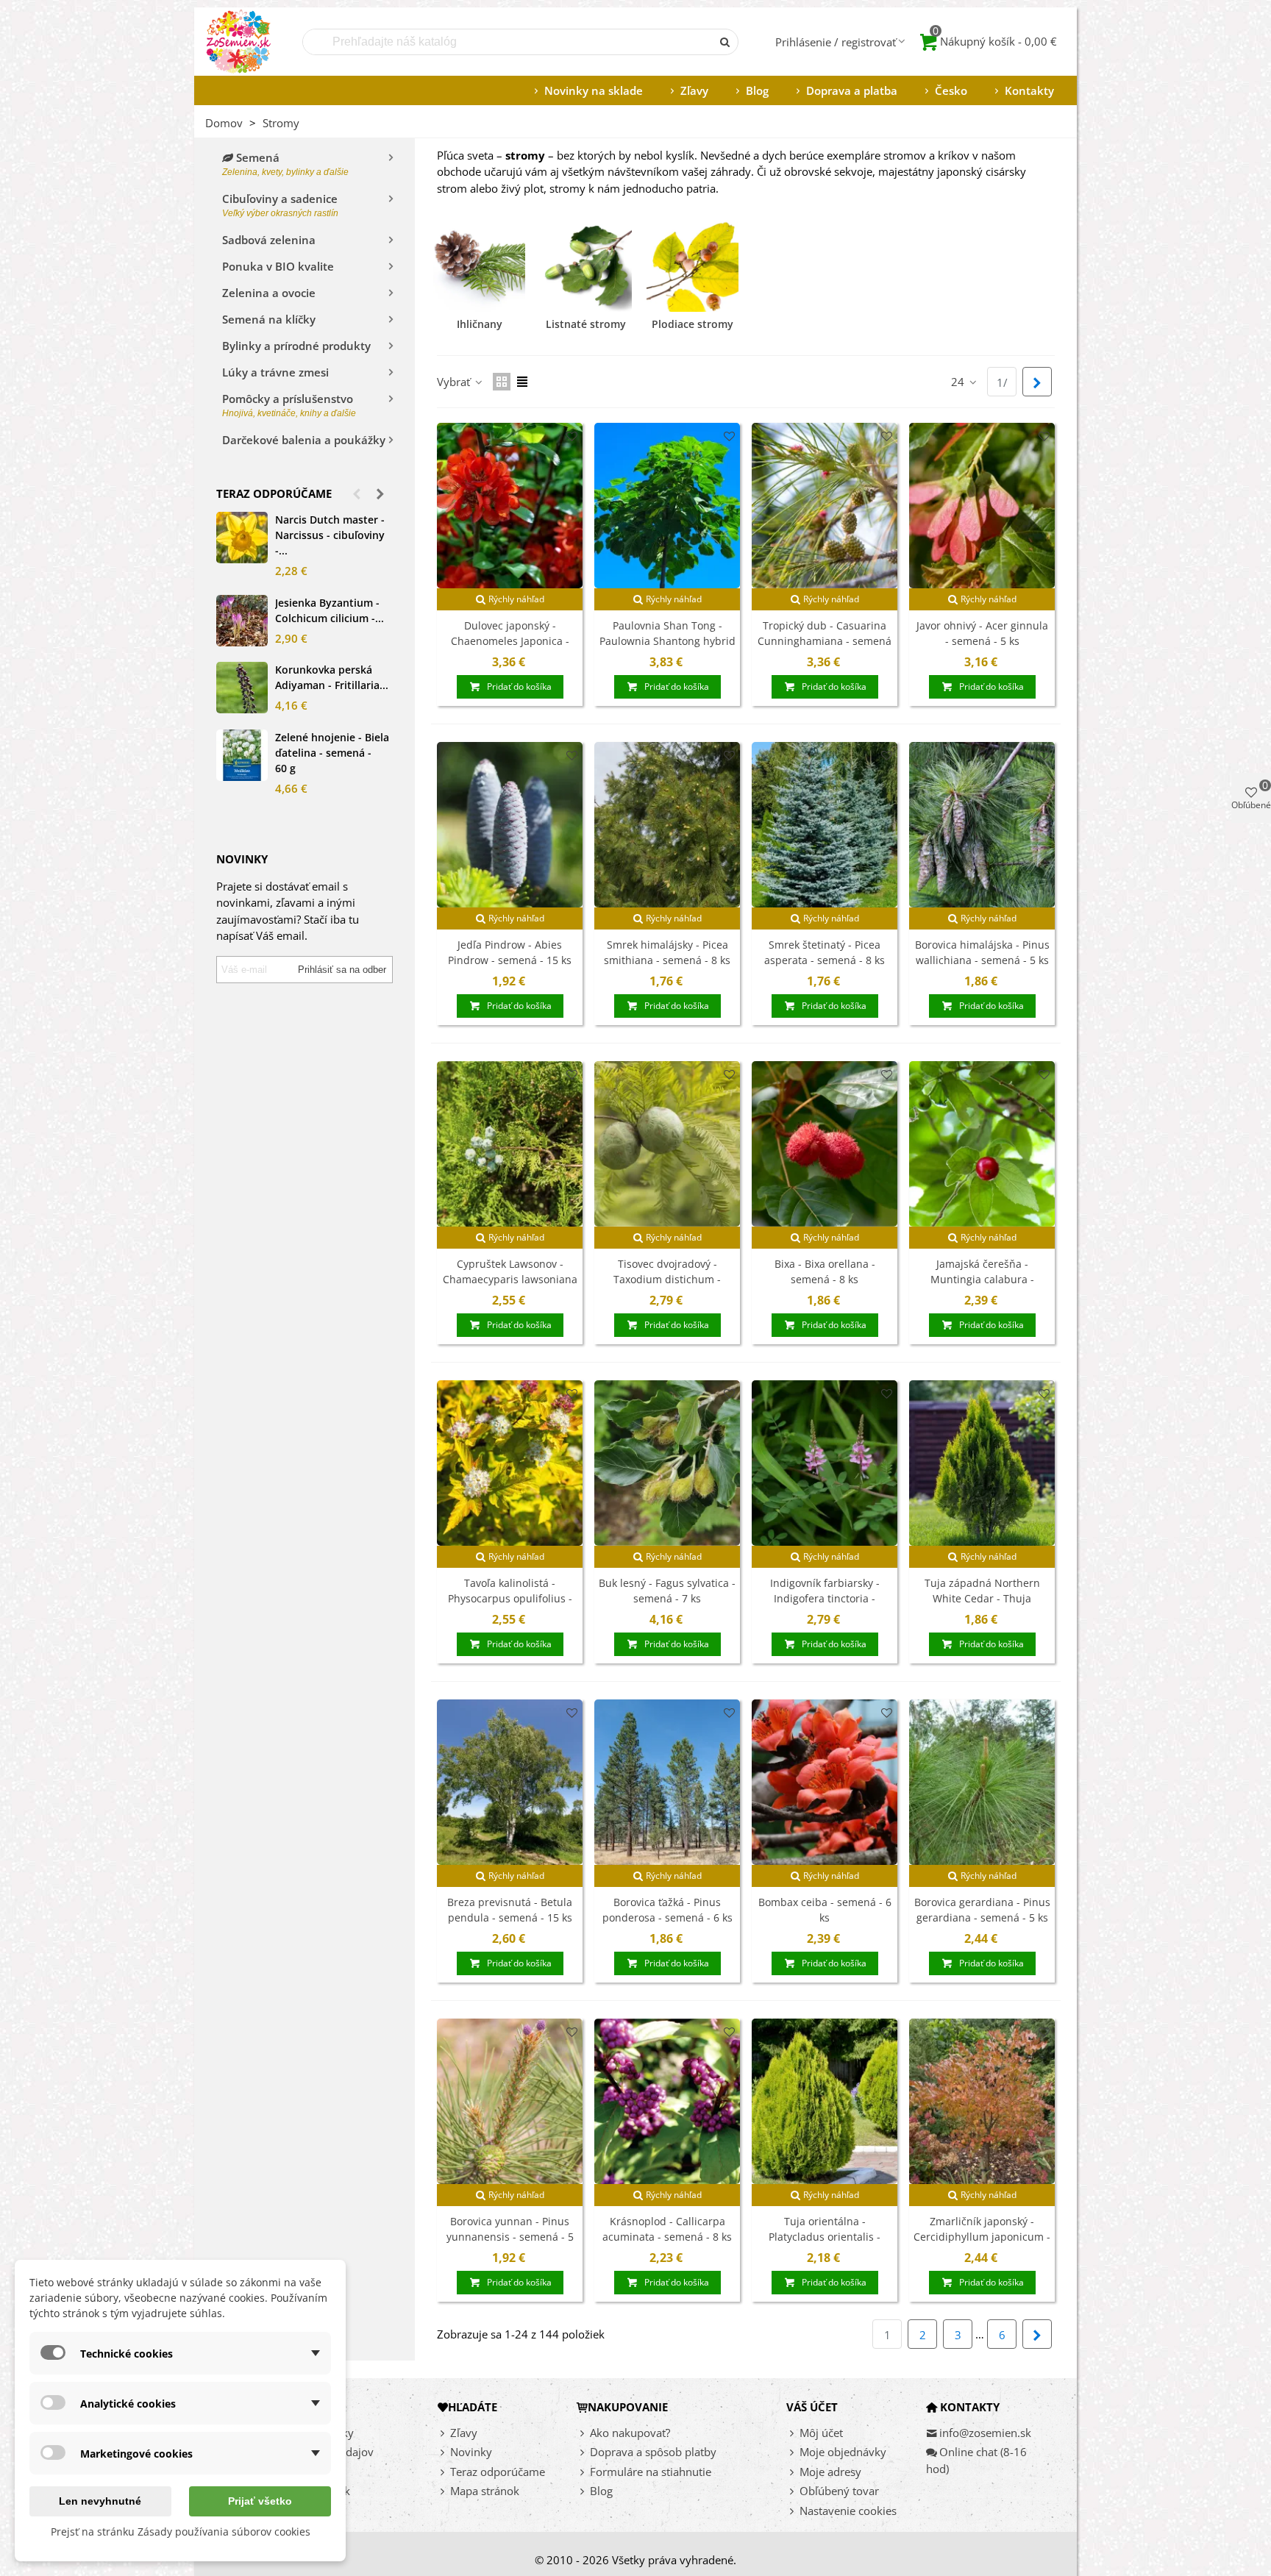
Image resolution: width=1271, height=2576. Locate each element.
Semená (285, 164)
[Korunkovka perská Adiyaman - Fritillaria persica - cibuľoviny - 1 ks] (242, 688)
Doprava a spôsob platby (653, 2452)
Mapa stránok (485, 2491)
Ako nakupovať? (630, 2433)
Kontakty (1029, 90)
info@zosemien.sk (985, 2433)
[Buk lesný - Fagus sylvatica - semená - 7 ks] (667, 1463)
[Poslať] (725, 42)
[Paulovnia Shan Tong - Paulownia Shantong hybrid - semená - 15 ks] (667, 506)
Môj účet (821, 2433)
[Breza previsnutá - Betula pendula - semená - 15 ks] (510, 1782)
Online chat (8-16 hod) (976, 2460)
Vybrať (455, 382)
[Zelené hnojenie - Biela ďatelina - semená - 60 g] (242, 755)
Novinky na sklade (594, 90)
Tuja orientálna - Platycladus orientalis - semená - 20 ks (825, 2237)
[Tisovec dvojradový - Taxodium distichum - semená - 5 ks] (667, 1144)
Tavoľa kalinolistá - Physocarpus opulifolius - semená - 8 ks (510, 1598)
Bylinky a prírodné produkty (296, 346)
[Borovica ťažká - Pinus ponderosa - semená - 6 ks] (667, 1782)
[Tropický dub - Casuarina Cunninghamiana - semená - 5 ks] (825, 506)
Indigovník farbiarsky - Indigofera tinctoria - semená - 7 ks (825, 1598)
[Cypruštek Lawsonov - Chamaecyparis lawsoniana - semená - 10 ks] (510, 1144)
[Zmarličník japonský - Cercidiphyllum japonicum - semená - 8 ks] (982, 2101)
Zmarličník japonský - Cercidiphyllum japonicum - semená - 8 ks (982, 2237)
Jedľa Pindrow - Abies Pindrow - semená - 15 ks (510, 952)
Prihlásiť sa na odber (342, 970)
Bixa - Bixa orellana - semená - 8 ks (825, 1271)
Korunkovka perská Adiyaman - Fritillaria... (332, 677)
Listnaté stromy (586, 324)
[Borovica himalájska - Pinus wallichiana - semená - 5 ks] (982, 825)
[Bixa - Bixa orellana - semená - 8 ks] (825, 1144)
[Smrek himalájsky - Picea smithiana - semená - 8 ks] (667, 825)
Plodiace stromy (693, 324)
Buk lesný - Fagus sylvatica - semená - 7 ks (667, 1591)
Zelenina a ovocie (269, 293)
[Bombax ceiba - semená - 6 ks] (825, 1782)
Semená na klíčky (269, 319)
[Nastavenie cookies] (793, 2511)
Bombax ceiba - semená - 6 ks (825, 1910)
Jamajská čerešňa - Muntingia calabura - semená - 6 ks (982, 1279)
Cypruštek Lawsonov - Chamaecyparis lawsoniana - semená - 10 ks (510, 1279)
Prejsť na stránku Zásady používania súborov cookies (181, 2532)
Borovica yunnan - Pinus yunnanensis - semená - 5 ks (510, 2237)
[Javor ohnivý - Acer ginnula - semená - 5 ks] (982, 506)
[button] (357, 493)
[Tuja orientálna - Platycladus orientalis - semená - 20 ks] (825, 2101)
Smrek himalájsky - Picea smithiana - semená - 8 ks (667, 952)
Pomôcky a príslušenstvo (289, 405)
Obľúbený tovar (839, 2491)
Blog (757, 90)
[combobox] (508, 42)
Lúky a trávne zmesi (275, 372)
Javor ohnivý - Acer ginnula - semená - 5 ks (982, 633)
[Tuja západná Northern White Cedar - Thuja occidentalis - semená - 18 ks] (982, 1463)
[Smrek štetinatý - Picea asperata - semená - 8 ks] (825, 825)
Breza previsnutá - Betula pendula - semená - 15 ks (510, 1910)
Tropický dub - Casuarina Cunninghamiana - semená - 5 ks (825, 641)
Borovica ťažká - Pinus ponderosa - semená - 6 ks (667, 1910)
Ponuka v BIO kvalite (278, 266)
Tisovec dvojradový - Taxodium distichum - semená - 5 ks (667, 1279)
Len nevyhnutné (100, 2501)
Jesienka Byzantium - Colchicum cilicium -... (330, 610)
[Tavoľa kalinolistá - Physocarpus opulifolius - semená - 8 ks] (510, 1463)
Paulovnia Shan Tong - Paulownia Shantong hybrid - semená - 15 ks (667, 641)
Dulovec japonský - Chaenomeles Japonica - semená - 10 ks (510, 641)
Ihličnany (480, 324)
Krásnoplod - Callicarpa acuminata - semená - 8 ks (667, 2229)
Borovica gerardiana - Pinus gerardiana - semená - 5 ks (982, 1910)
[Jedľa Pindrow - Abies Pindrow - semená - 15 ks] (510, 825)
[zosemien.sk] (238, 42)
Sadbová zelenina (269, 240)
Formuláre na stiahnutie (651, 2472)
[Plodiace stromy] (693, 266)
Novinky (471, 2452)
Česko (951, 90)
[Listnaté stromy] (586, 266)
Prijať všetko (260, 2501)
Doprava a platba (852, 90)
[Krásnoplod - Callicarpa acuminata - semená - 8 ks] (667, 2101)
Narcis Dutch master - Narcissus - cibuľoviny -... (330, 535)
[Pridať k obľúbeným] (572, 436)
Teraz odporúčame (274, 493)
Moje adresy (830, 2472)
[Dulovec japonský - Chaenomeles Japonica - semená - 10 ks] (510, 506)
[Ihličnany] (479, 266)
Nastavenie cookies (848, 2511)
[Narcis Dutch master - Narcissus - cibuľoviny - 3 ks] (242, 538)
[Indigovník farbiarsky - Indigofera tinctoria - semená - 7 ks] (825, 1463)
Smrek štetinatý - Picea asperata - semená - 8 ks (825, 952)
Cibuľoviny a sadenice (280, 205)
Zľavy (694, 90)
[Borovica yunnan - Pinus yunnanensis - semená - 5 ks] (510, 2101)
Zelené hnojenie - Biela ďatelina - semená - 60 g (332, 753)
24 (959, 382)
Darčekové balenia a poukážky (304, 440)
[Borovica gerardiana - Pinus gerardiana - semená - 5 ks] (982, 1782)
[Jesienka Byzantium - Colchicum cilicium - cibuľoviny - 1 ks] (242, 621)
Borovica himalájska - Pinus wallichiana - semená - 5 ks (982, 952)
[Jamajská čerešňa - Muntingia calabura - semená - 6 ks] (982, 1144)
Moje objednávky (843, 2452)
